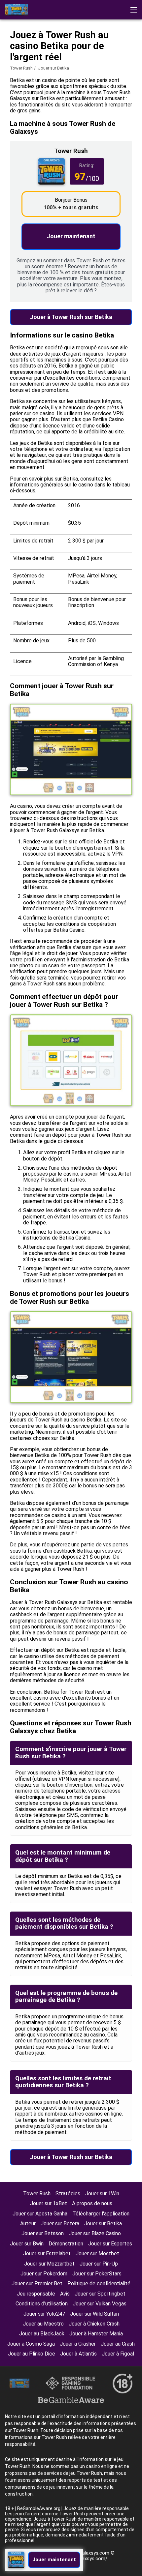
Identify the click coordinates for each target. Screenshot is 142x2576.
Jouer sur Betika (103, 2224)
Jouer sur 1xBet (49, 2203)
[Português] (46, 54)
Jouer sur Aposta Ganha (40, 2214)
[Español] (115, 54)
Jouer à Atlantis (78, 2354)
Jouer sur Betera (60, 2224)
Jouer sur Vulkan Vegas (100, 2304)
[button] (134, 10)
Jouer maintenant (71, 236)
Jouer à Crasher (78, 2344)
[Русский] (98, 54)
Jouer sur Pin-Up (99, 2264)
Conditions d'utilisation (42, 2304)
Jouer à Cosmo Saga (31, 2344)
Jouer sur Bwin (27, 2244)
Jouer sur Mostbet (97, 2254)
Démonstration (66, 2244)
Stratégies (68, 2194)
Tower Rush (21, 68)
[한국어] (29, 54)
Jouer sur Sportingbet (100, 2294)
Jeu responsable (36, 2294)
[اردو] (63, 54)
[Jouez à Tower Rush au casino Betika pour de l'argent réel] (17, 10)
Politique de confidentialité (99, 2283)
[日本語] (132, 54)
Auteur (28, 2224)
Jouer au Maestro (43, 2324)
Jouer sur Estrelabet (47, 2254)
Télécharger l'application (101, 2214)
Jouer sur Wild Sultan (94, 2314)
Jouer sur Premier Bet (37, 2283)
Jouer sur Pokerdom (44, 2274)
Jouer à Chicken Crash (94, 2324)
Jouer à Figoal (118, 2354)
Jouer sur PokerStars (97, 2274)
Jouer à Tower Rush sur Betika (71, 317)
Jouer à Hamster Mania (96, 2334)
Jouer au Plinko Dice (32, 2354)
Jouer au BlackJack (42, 2334)
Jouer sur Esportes (110, 2244)
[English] (12, 54)
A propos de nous (92, 2203)
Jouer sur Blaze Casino (95, 2233)
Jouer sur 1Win (102, 2194)
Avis (65, 2294)
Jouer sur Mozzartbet (49, 2264)
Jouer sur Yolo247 (44, 2314)
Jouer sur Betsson (43, 2233)
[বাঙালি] (80, 54)
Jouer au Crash (118, 2344)
